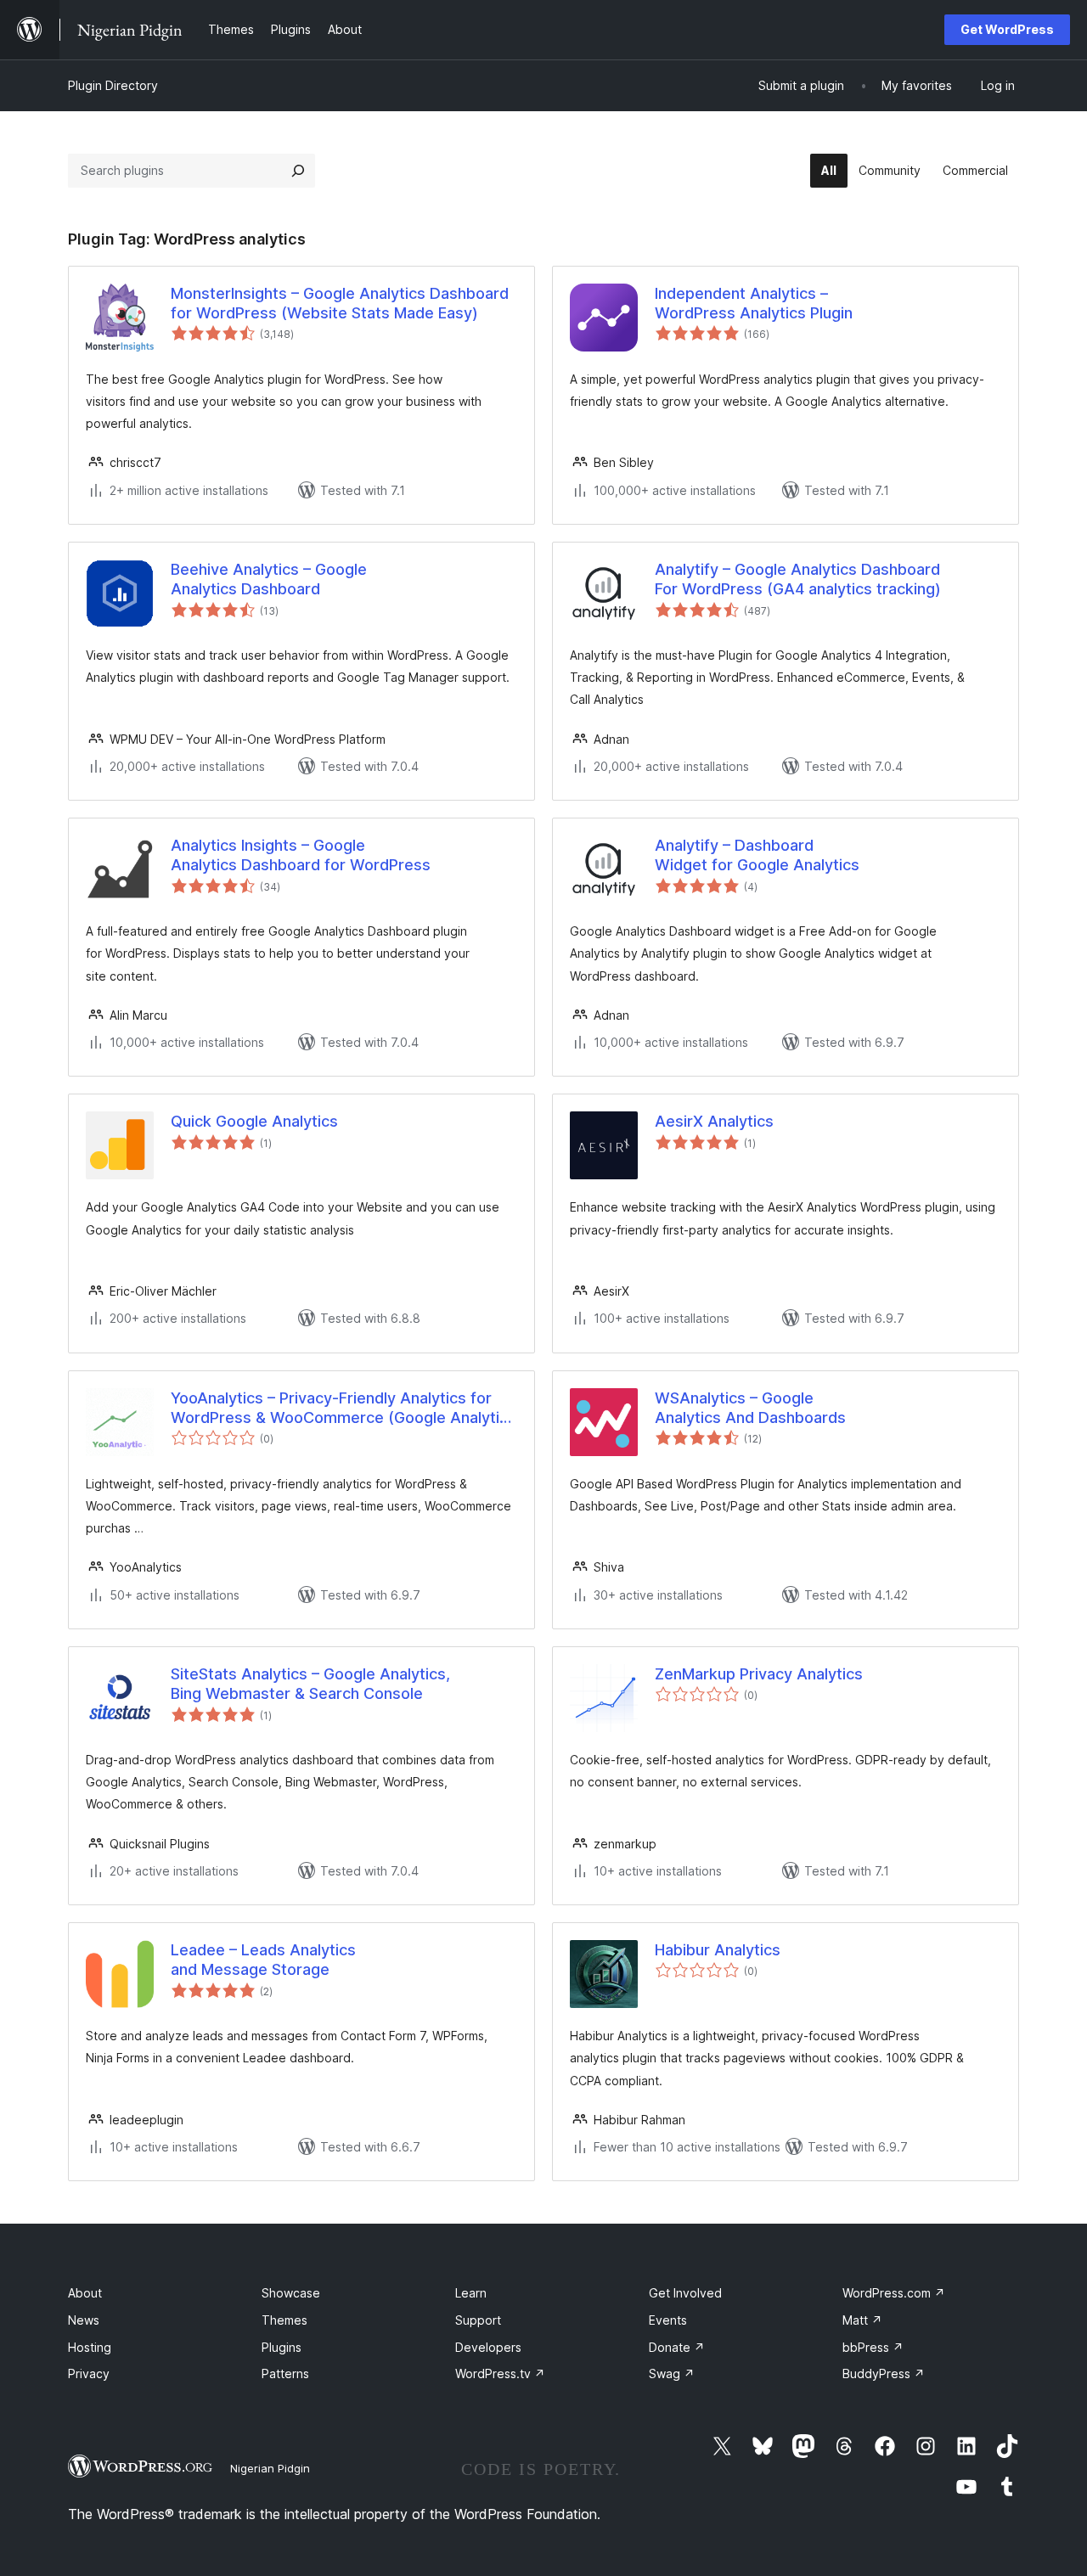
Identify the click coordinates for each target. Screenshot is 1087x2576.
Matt (862, 2320)
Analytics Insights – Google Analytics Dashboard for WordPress (301, 855)
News (84, 2320)
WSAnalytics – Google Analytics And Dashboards (750, 1408)
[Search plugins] (298, 171)
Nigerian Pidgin (270, 2468)
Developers (488, 2347)
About (85, 2293)
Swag (672, 2374)
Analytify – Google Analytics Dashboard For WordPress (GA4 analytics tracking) (798, 579)
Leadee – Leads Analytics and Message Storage (263, 1960)
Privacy (89, 2374)
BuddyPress (884, 2374)
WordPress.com (894, 2293)
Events (668, 2320)
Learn (471, 2293)
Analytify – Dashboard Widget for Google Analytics (757, 855)
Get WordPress (1007, 29)
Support (478, 2320)
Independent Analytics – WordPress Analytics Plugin (754, 303)
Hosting (90, 2347)
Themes (284, 2320)
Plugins (282, 2347)
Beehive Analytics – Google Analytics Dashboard (269, 579)
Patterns (285, 2374)
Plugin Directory (113, 85)
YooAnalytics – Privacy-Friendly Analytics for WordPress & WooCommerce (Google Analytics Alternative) (344, 1409)
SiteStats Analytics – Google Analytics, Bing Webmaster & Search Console (310, 1684)
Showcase (291, 2293)
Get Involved (685, 2293)
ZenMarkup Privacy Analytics (759, 1674)
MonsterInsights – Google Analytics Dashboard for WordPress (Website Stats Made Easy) (340, 303)
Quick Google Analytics (254, 1121)
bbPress (873, 2347)
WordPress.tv (500, 2374)
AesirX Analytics (714, 1121)
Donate (677, 2347)
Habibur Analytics (718, 1950)
